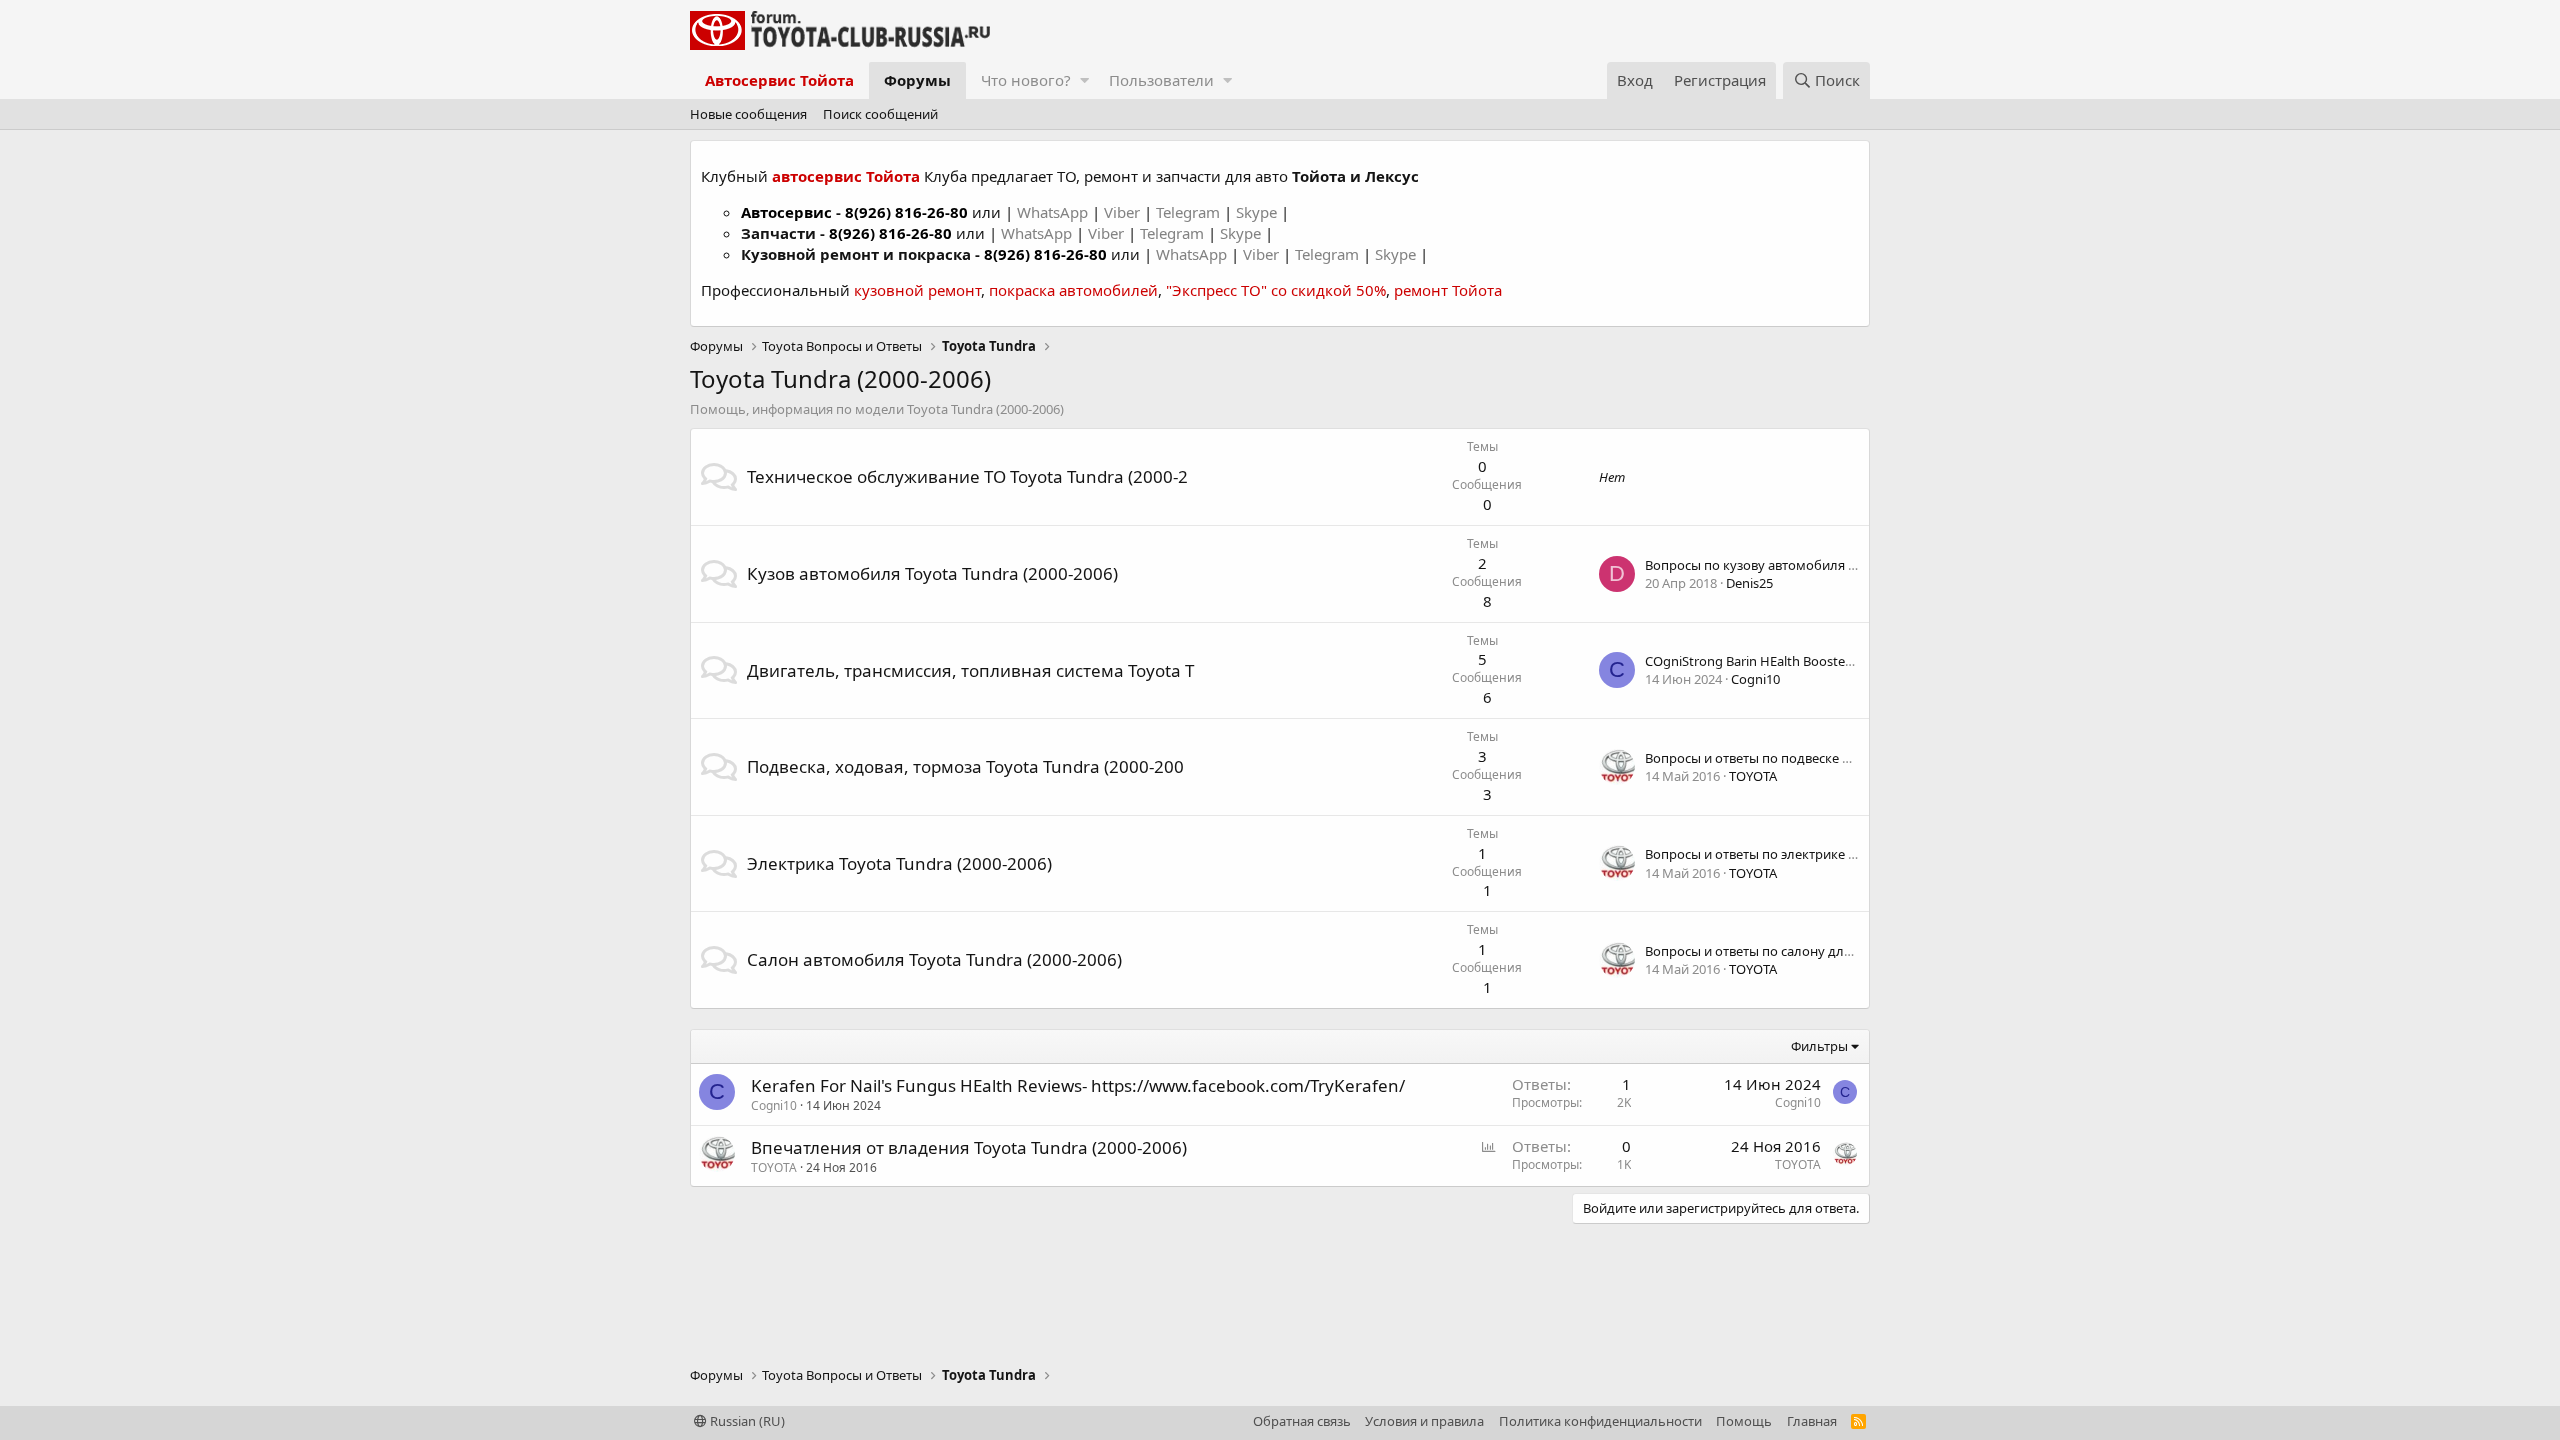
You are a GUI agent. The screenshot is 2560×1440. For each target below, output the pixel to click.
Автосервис (786, 212)
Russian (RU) (746, 1421)
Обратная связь (1302, 1421)
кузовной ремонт (917, 290)
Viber (1122, 212)
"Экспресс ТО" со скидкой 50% (1276, 290)
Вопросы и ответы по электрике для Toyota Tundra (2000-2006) (1838, 854)
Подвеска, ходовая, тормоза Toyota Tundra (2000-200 (965, 766)
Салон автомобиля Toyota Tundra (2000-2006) (934, 959)
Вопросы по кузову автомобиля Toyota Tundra (1789, 565)
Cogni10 (1755, 679)
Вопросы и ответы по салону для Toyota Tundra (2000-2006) (1828, 951)
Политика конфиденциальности (1600, 1421)
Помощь (1744, 1421)
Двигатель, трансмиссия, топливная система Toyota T (970, 670)
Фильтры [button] (1819, 1046)
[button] (1084, 80)
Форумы (917, 80)
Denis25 (1749, 583)
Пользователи (1161, 80)
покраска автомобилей (1073, 290)
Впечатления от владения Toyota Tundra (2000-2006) (969, 1147)
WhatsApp (1054, 212)
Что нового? (1026, 80)
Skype (1258, 212)
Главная (1812, 1421)
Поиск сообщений (880, 114)
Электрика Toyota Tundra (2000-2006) (899, 863)
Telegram (1190, 212)
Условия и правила (1424, 1421)
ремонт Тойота (1448, 290)
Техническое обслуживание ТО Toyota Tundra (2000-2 (967, 476)
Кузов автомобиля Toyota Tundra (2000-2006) (932, 573)
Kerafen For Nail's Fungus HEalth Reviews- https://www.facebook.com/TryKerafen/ (1078, 1085)
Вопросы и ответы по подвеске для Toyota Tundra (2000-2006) (1835, 758)
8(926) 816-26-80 (906, 212)
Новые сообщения (748, 114)
